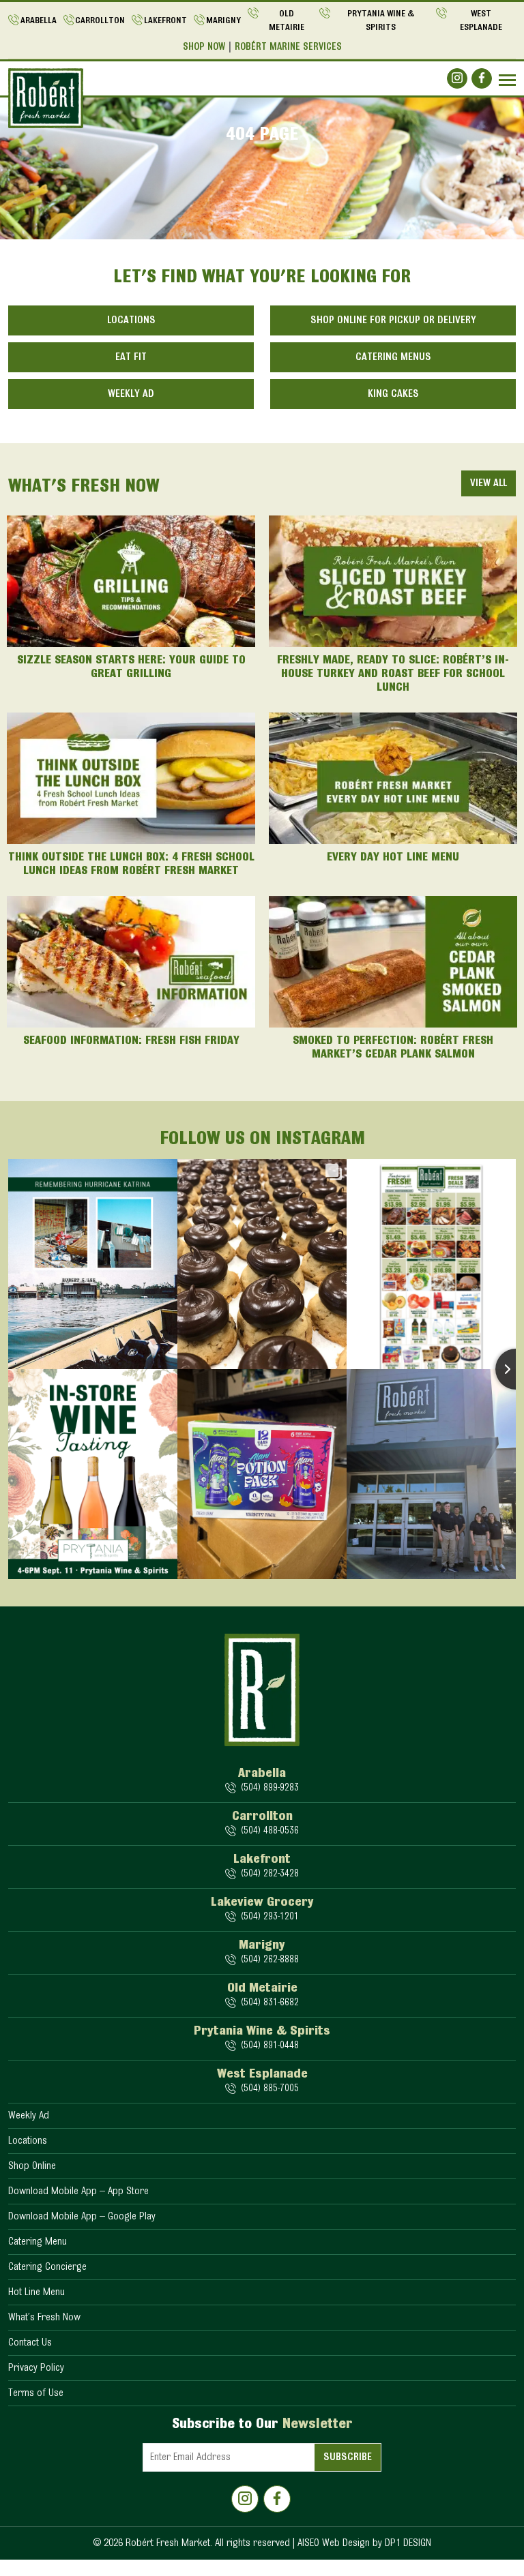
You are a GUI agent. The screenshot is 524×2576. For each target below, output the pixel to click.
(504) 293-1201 (270, 1917)
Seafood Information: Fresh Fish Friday (131, 1041)
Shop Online (32, 2166)
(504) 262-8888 (270, 1960)
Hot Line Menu (37, 2292)
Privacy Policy (36, 2368)
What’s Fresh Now (44, 2318)
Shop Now (204, 47)
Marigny (223, 21)
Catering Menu (38, 2242)
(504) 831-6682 (270, 2003)
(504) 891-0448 (270, 2046)
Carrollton (100, 21)
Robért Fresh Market (168, 2543)
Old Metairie (287, 21)
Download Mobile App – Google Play (82, 2217)
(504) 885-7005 (270, 2089)
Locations (131, 320)
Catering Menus (393, 357)
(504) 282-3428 (270, 1874)
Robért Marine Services (288, 47)
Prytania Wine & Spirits (381, 21)
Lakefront (165, 21)
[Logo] (46, 98)
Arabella (39, 21)
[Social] (457, 78)
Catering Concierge (47, 2267)
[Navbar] (507, 80)
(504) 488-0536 (270, 1831)
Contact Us (30, 2343)
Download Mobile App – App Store (78, 2191)
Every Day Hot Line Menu (393, 858)
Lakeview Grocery (262, 1902)
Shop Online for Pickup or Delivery (393, 320)
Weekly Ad (131, 394)
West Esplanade (481, 21)
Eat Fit (131, 357)
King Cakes (393, 394)
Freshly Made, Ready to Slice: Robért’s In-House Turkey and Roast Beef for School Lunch (393, 674)
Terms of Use (36, 2393)
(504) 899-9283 (270, 1788)
